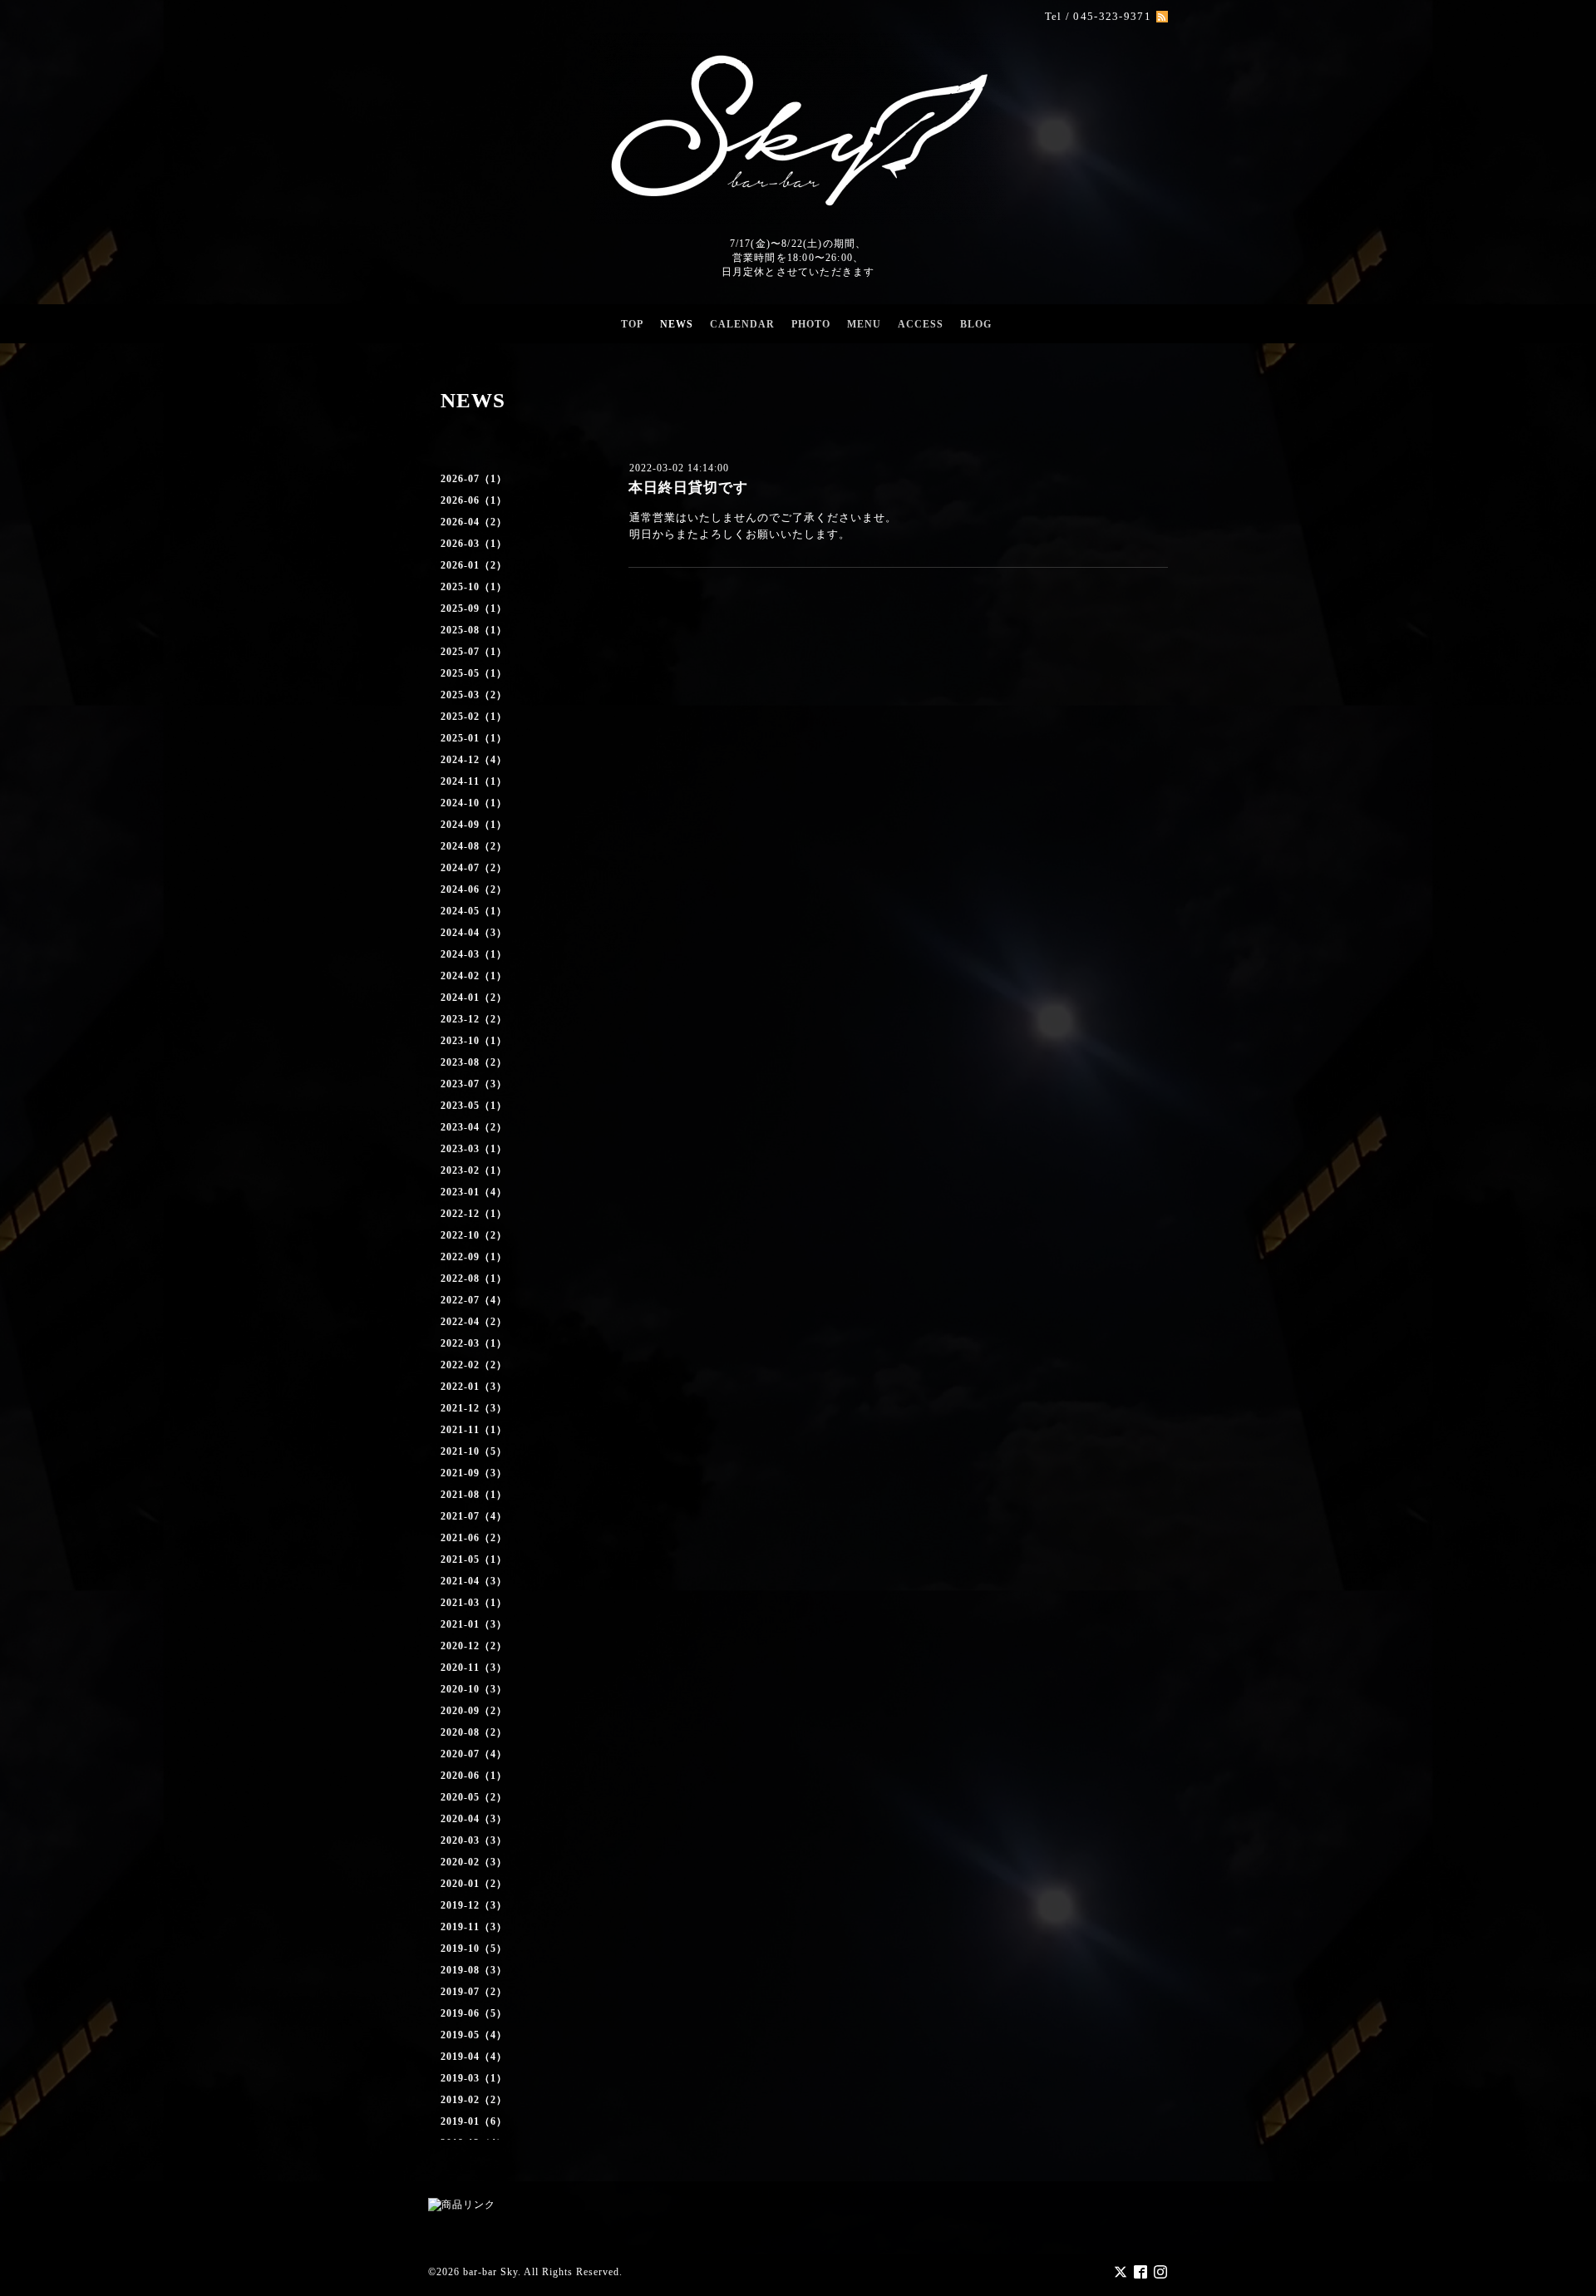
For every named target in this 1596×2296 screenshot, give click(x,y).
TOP (632, 324)
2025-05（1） (474, 673)
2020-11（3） (474, 1668)
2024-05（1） (474, 911)
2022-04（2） (474, 1322)
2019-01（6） (474, 2121)
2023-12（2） (474, 1019)
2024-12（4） (474, 760)
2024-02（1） (474, 976)
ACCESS (921, 324)
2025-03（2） (474, 695)
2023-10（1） (474, 1041)
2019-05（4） (474, 2035)
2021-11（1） (474, 1430)
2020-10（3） (474, 1689)
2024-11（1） (474, 781)
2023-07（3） (474, 1084)
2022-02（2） (474, 1365)
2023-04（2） (474, 1127)
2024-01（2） (474, 998)
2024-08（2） (474, 846)
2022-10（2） (474, 1235)
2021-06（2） (474, 1538)
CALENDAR (742, 324)
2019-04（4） (474, 2057)
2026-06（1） (474, 500)
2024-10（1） (474, 803)
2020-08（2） (474, 1732)
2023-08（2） (474, 1062)
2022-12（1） (474, 1214)
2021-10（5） (474, 1451)
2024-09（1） (474, 825)
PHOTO (811, 324)
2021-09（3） (474, 1473)
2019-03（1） (474, 2078)
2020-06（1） (474, 1776)
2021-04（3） (474, 1581)
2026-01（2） (474, 565)
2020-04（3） (474, 1819)
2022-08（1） (474, 1279)
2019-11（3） (474, 1927)
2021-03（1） (474, 1603)
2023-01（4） (474, 1192)
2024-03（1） (474, 954)
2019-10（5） (474, 1949)
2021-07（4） (474, 1516)
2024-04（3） (474, 933)
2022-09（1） (474, 1257)
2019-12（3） (474, 1905)
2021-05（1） (474, 1559)
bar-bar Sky (490, 2272)
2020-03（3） (474, 1840)
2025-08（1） (474, 630)
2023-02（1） (474, 1170)
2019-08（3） (474, 1970)
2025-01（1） (474, 738)
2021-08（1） (474, 1495)
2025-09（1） (474, 608)
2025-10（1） (474, 587)
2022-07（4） (474, 1300)
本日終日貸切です (688, 488)
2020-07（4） (474, 1754)
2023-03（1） (474, 1149)
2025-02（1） (474, 717)
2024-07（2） (474, 868)
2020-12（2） (474, 1646)
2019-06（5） (474, 2013)
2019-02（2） (474, 2100)
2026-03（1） (474, 544)
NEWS (677, 324)
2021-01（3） (474, 1624)
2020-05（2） (474, 1797)
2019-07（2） (474, 1992)
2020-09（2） (474, 1711)
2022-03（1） (474, 1343)
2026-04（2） (474, 522)
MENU (864, 324)
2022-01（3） (474, 1387)
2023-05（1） (474, 1106)
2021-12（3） (474, 1408)
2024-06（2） (474, 889)
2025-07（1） (474, 652)
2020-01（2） (474, 1884)
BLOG (976, 324)
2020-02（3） (474, 1862)
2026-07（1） (474, 479)
